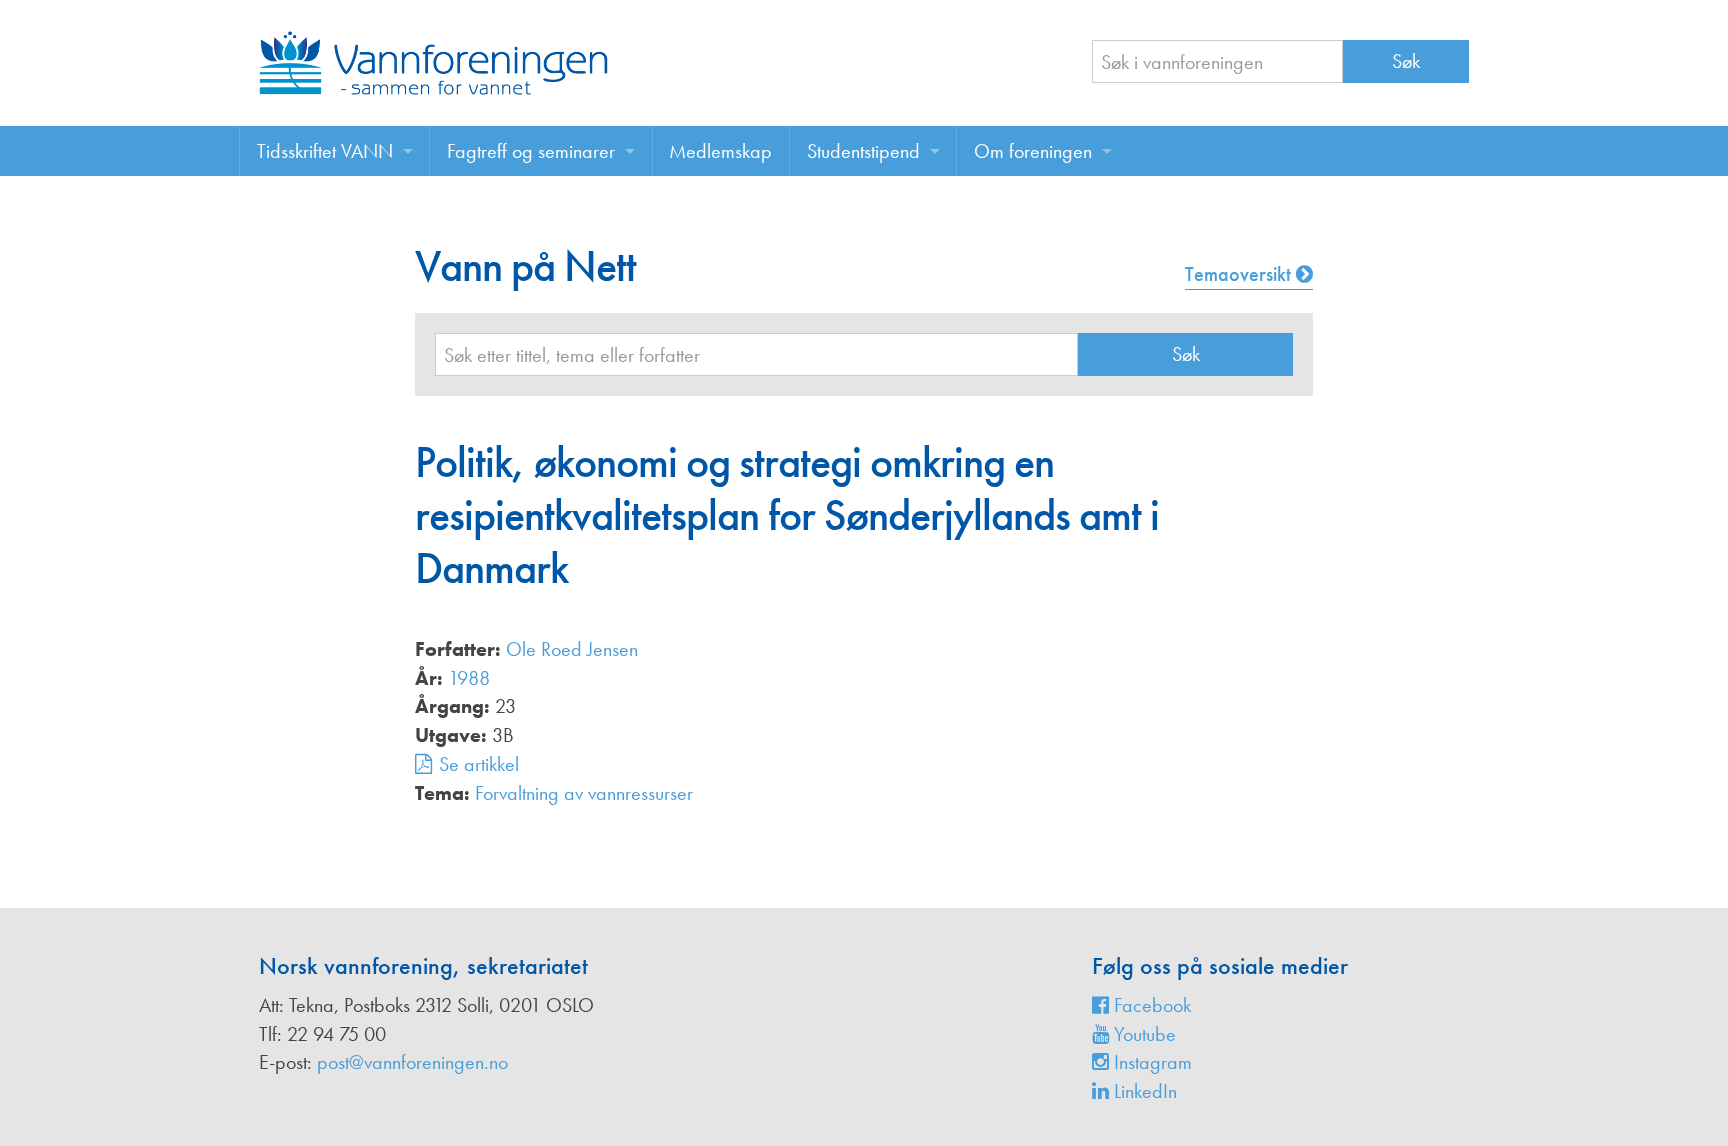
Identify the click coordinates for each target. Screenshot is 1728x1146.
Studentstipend (863, 151)
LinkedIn (1143, 1091)
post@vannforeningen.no (412, 1062)
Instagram (1150, 1062)
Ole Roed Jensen (572, 649)
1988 (469, 678)
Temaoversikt (1240, 274)
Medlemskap (720, 151)
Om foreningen (1033, 151)
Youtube (1142, 1034)
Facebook (1150, 1005)
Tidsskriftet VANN (325, 151)
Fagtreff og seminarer (531, 151)
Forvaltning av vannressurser (584, 793)
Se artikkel (479, 764)
